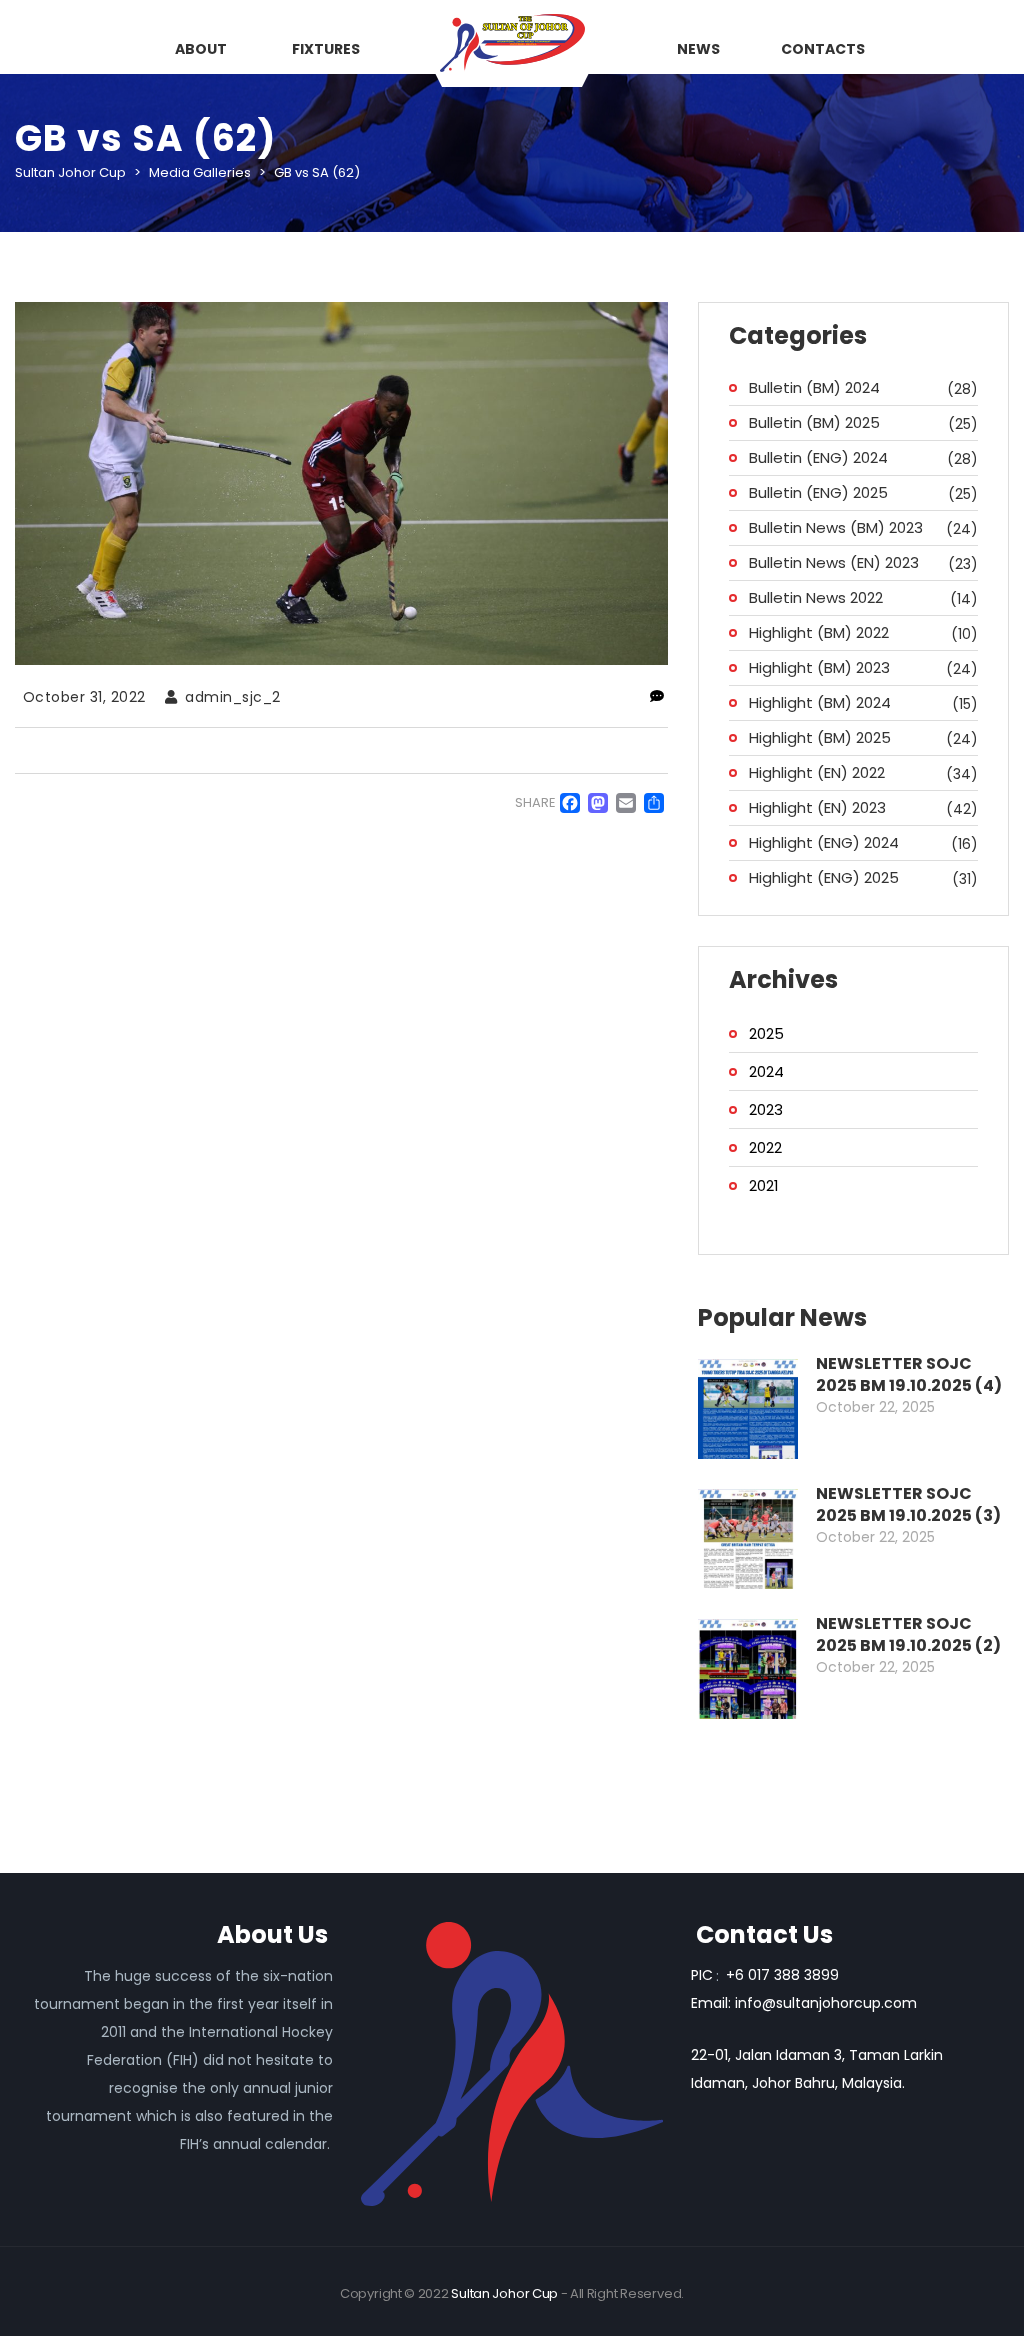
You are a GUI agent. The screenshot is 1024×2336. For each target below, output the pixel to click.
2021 (764, 1185)
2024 (766, 1071)
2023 (766, 1109)
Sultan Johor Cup (504, 2293)
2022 (765, 1147)
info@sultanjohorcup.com (826, 2003)
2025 (766, 1033)
